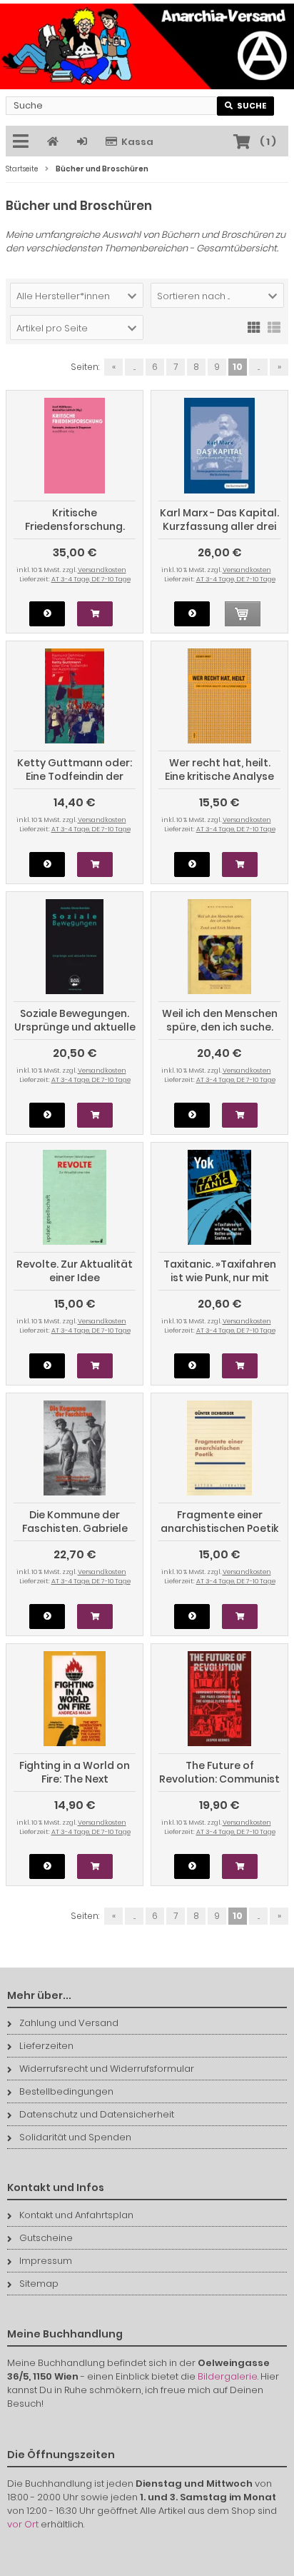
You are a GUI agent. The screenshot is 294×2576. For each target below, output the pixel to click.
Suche (246, 106)
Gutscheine (46, 2238)
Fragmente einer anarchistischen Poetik (219, 1522)
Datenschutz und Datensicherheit (97, 2114)
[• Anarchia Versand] (147, 46)
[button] (77, 295)
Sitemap (39, 2284)
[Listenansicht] (274, 326)
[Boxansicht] (254, 326)
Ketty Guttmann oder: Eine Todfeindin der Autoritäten (75, 776)
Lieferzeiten (46, 2046)
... (135, 367)
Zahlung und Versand (69, 2023)
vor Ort (23, 2524)
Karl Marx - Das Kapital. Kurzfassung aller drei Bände (219, 526)
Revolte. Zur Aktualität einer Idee (75, 1271)
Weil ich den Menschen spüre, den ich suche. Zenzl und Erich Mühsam (220, 1034)
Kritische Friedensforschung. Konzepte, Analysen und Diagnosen (75, 533)
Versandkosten (102, 570)
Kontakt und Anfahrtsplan (76, 2215)
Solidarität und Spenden (75, 2137)
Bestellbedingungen (66, 2091)
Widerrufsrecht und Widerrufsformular (107, 2069)
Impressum (46, 2261)
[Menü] (23, 142)
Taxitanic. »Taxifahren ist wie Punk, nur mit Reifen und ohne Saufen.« (220, 1284)
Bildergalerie (228, 2376)
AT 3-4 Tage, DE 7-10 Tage (91, 579)
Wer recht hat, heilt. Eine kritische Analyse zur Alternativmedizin (219, 776)
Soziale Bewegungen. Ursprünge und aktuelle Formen (75, 1027)
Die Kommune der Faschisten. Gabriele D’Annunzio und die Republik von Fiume (75, 1535)
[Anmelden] (84, 142)
